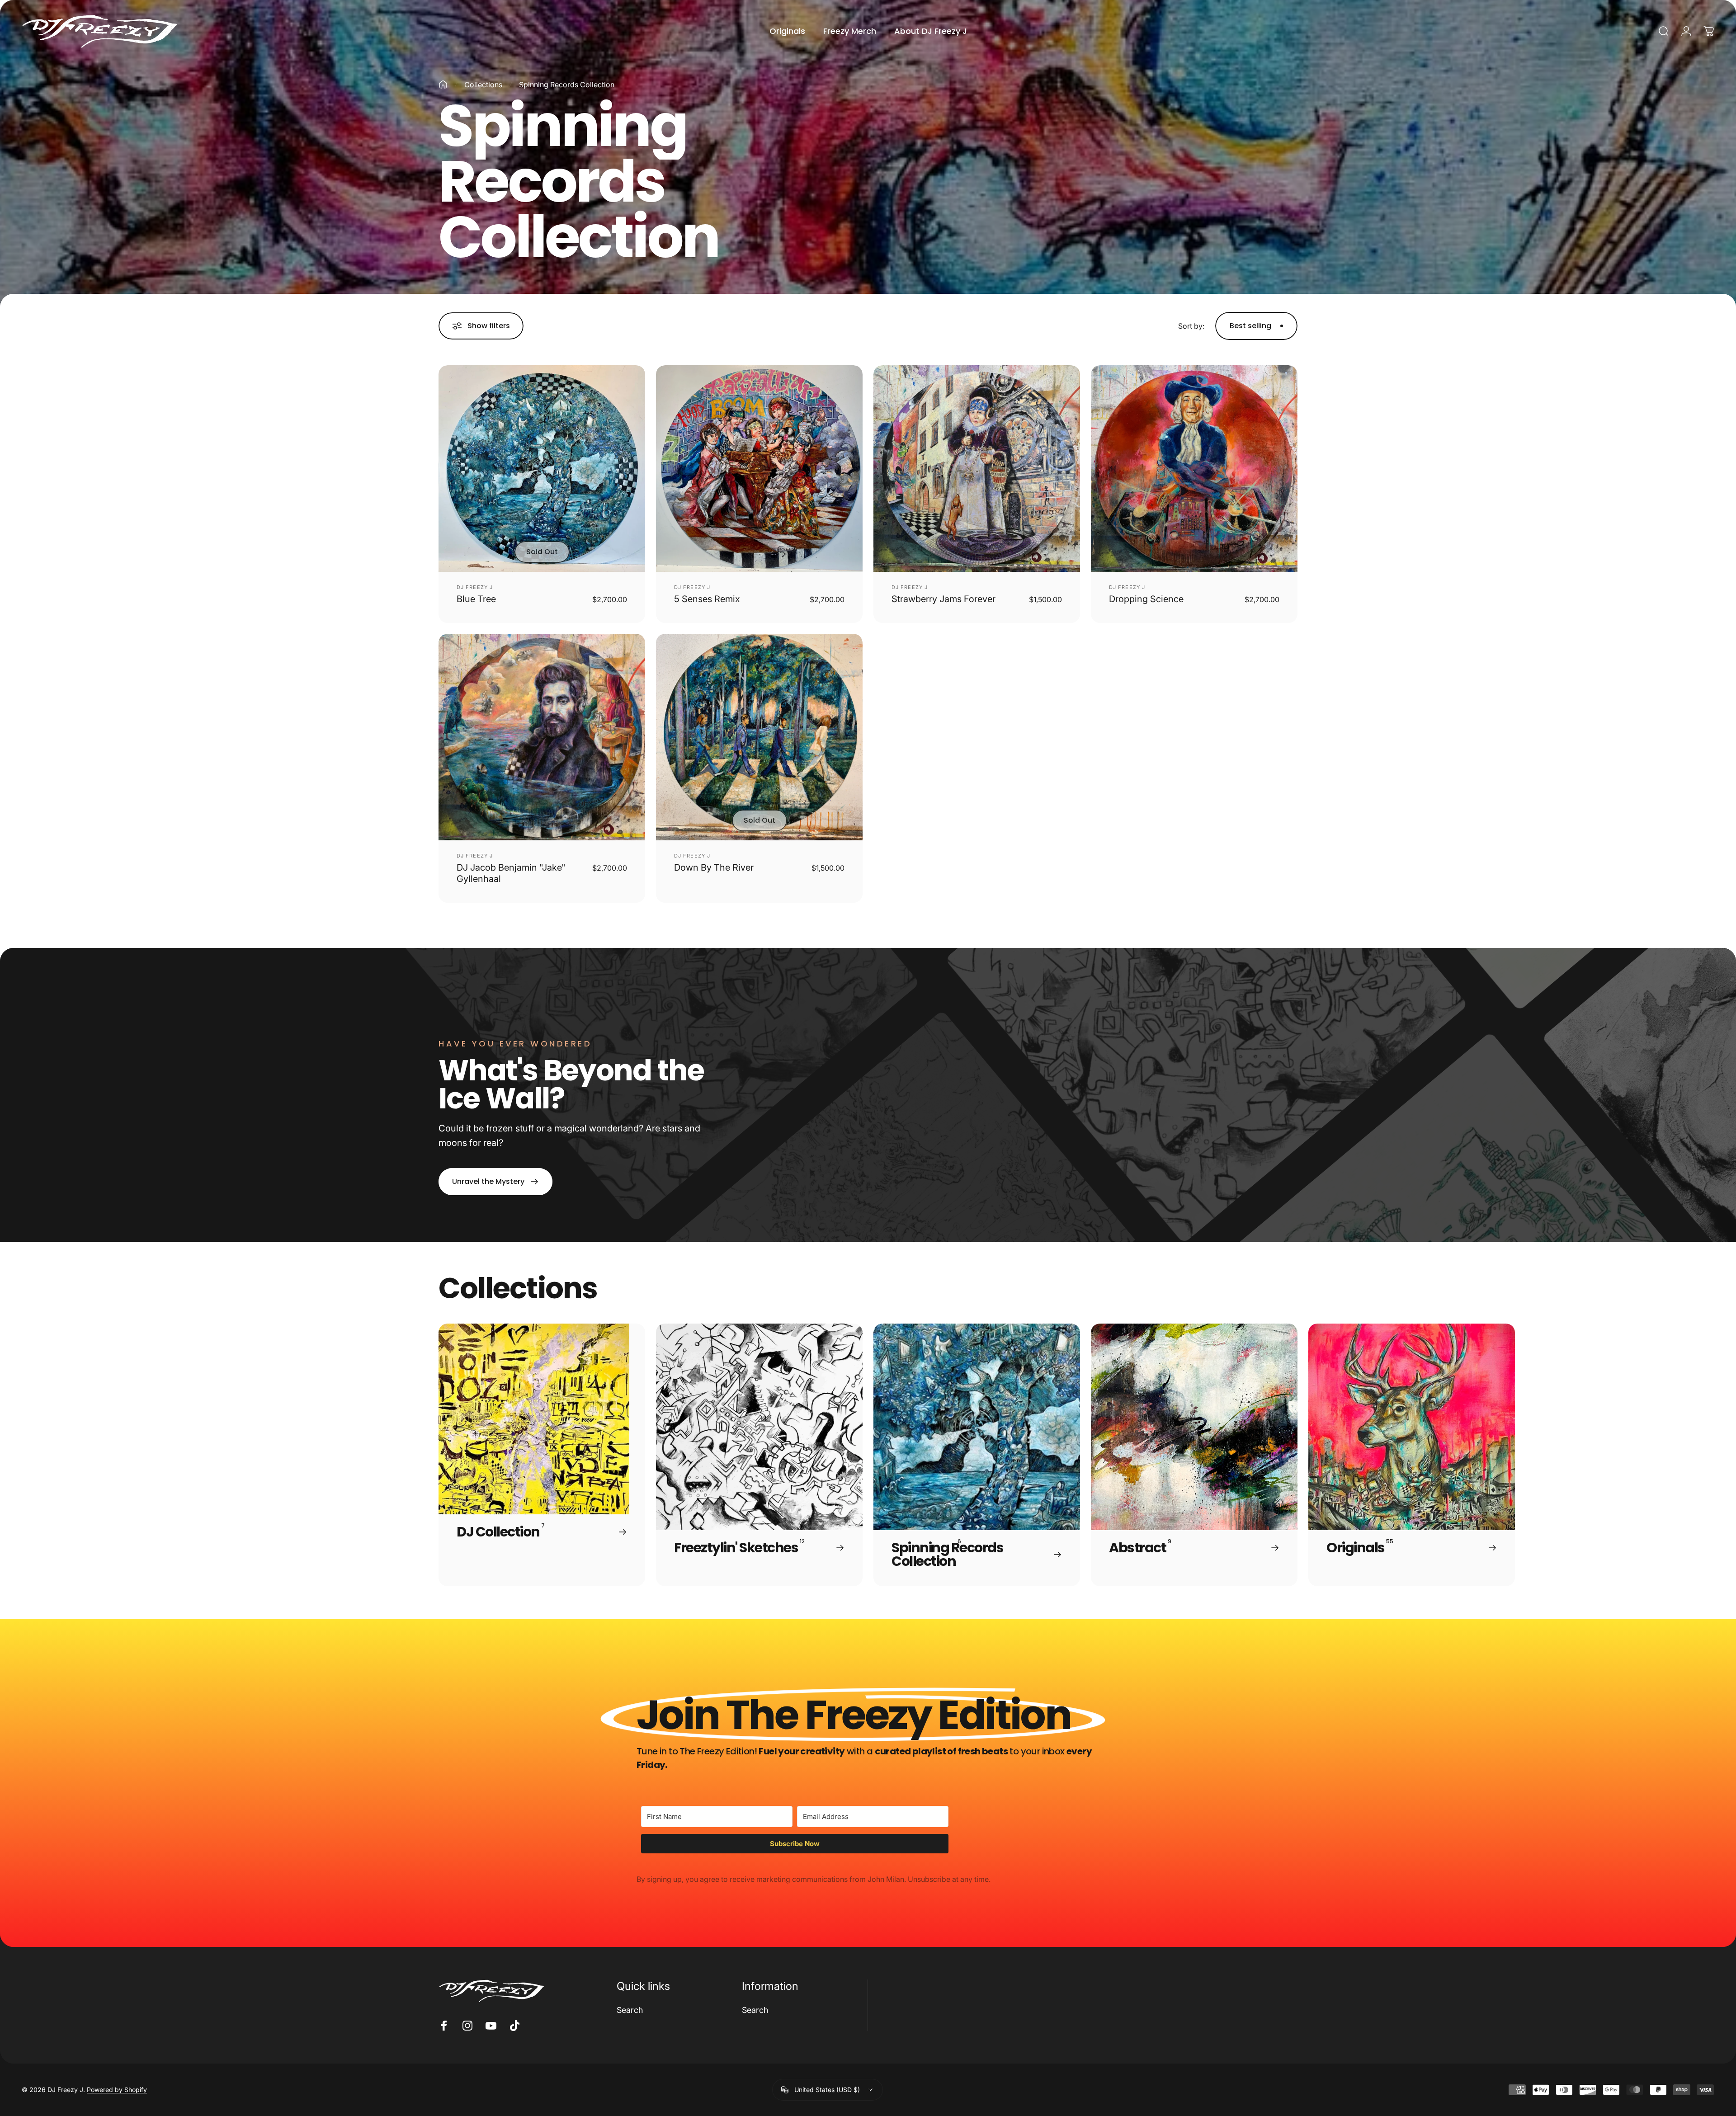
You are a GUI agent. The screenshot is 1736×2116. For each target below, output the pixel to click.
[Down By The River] (759, 737)
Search (630, 2010)
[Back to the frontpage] (443, 85)
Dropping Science (1146, 599)
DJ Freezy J (475, 587)
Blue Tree (476, 599)
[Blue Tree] (542, 469)
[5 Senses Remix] (759, 469)
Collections (483, 85)
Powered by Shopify (117, 2090)
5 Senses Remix (707, 599)
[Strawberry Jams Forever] (977, 469)
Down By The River (714, 867)
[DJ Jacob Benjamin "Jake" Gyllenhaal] (542, 737)
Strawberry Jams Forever (943, 599)
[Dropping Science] (1194, 469)
